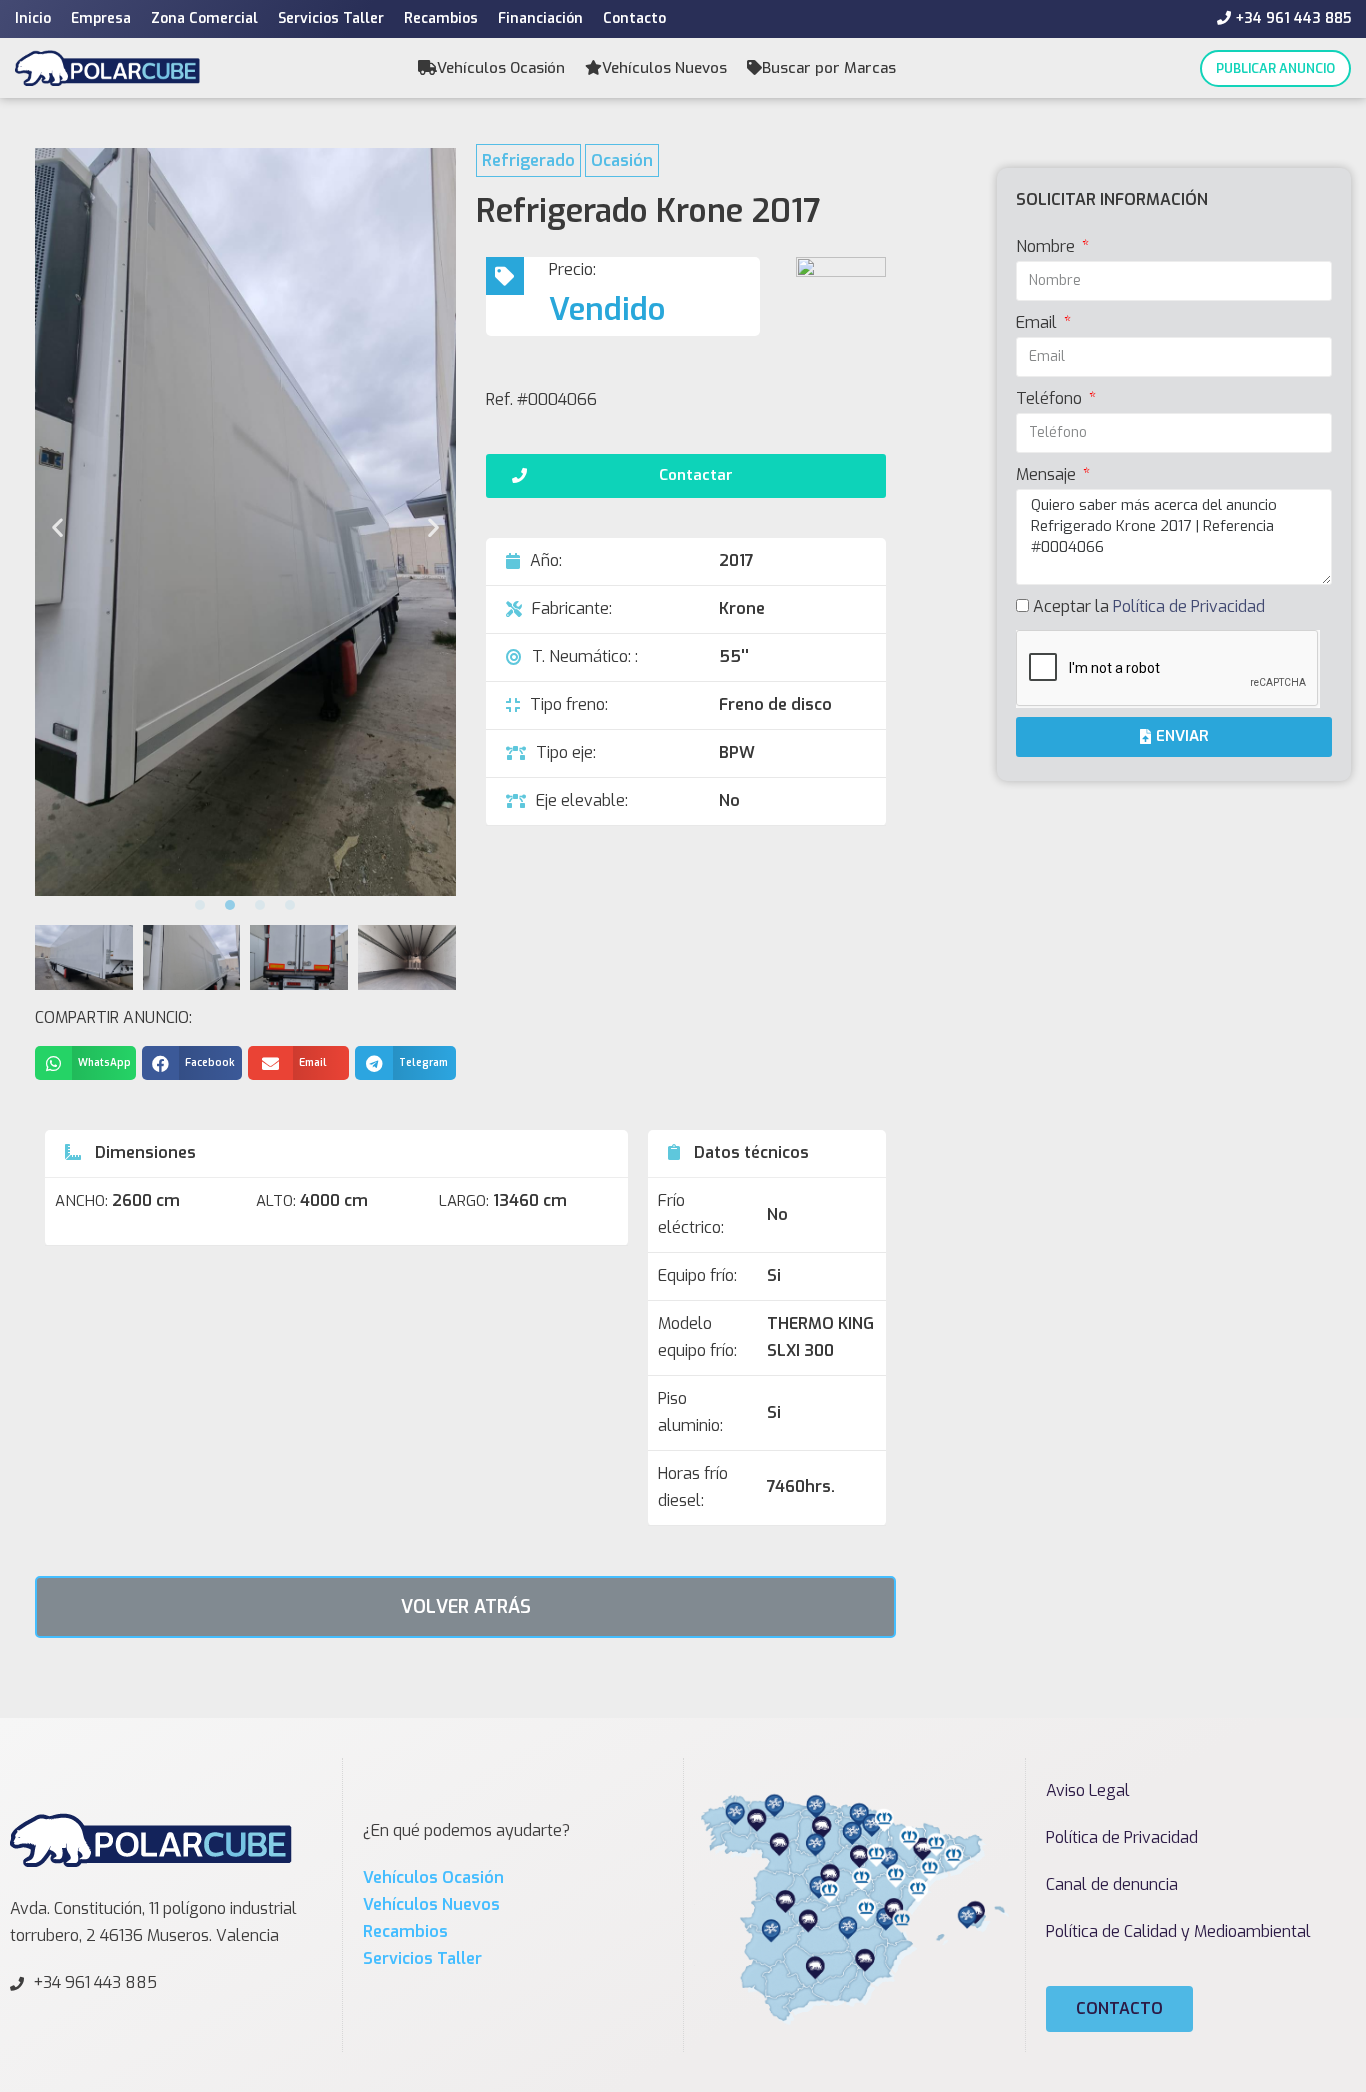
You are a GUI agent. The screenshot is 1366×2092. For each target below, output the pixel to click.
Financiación (540, 18)
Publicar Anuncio (1275, 68)
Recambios (441, 18)
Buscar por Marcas (829, 68)
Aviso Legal (1088, 1790)
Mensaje (1048, 474)
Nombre (1047, 246)
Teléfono (1051, 398)
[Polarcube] (107, 67)
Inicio (33, 18)
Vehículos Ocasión (501, 68)
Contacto (634, 18)
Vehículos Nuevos (664, 68)
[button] (200, 905)
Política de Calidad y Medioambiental (1178, 1931)
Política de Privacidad (1189, 606)
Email (1038, 322)
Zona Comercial (204, 18)
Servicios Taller (331, 18)
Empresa (101, 18)
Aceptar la (1149, 606)
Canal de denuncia (1112, 1884)
